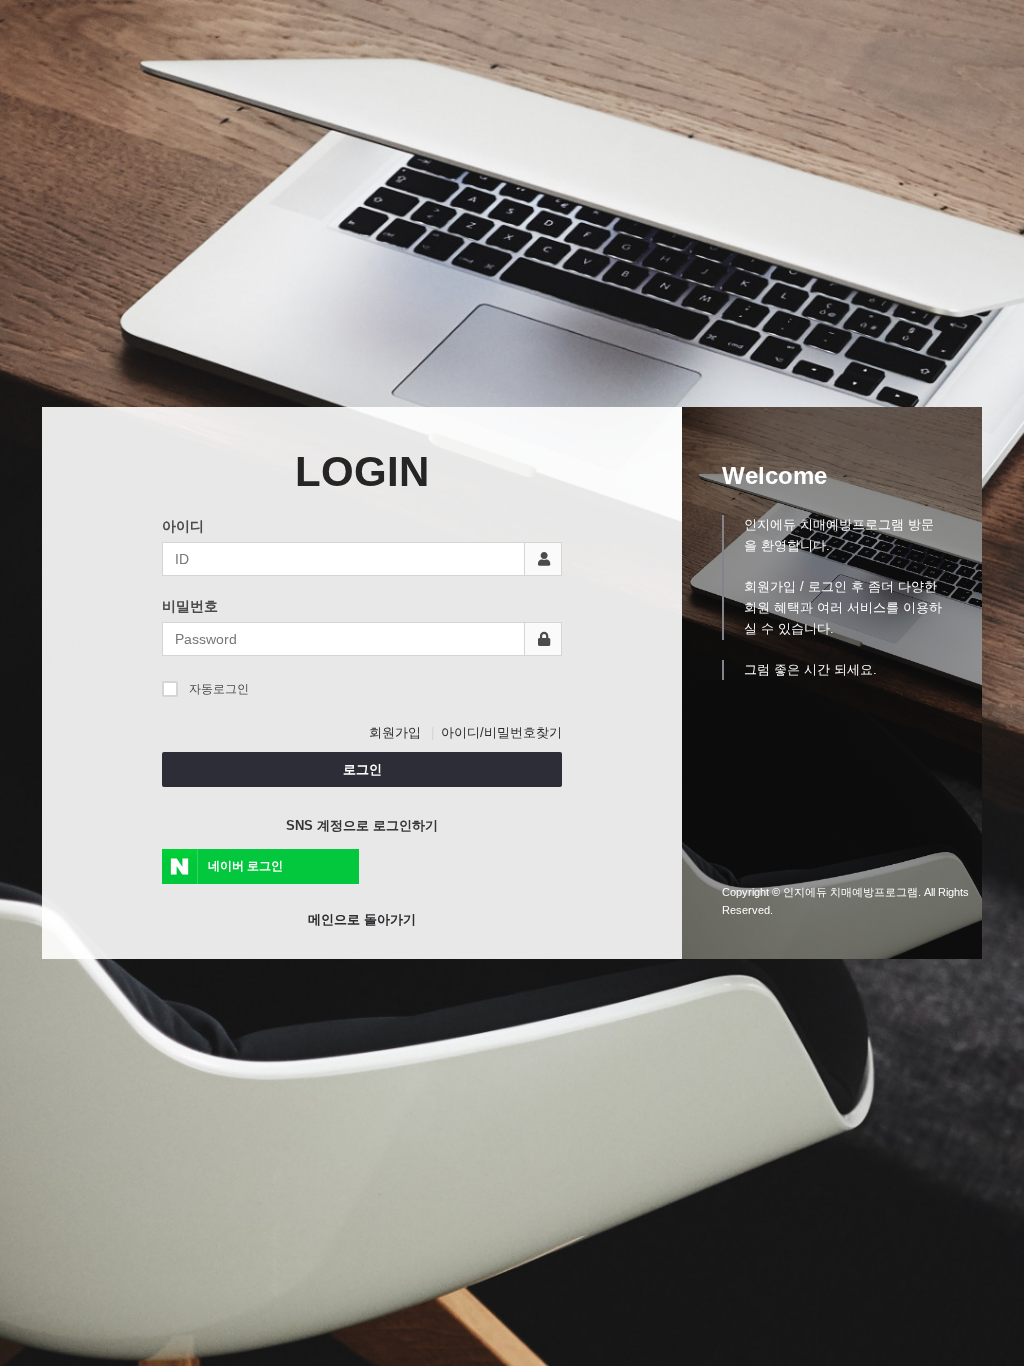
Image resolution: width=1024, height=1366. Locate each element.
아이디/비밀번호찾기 (501, 732)
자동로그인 (219, 689)
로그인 (362, 769)
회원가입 (395, 732)
